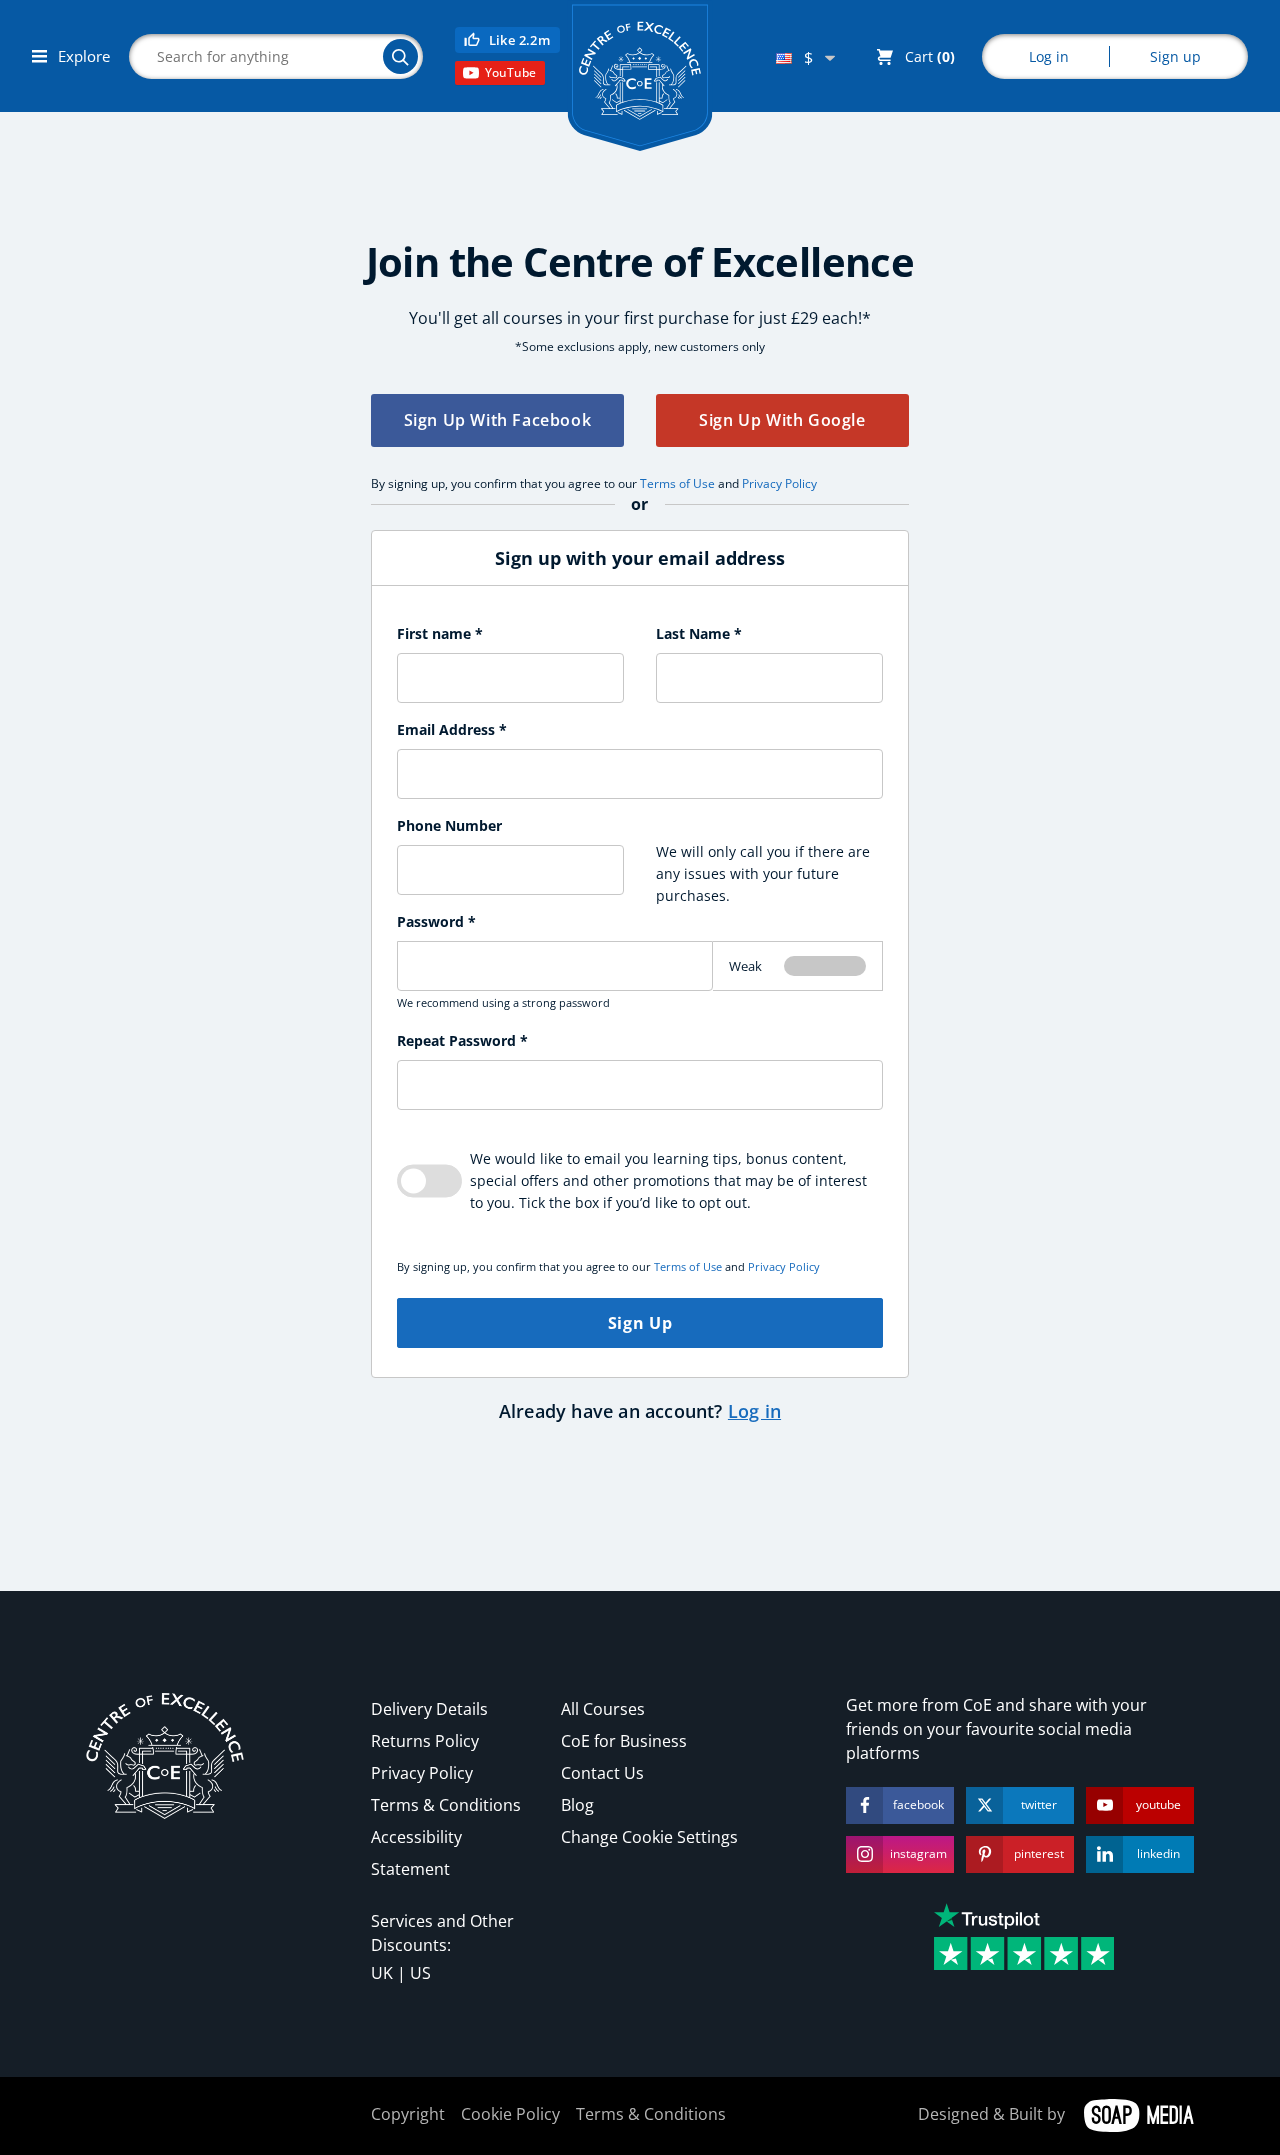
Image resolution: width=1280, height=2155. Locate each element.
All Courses (603, 1709)
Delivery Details (429, 1709)
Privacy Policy (779, 483)
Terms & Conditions (446, 1805)
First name (440, 633)
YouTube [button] (510, 72)
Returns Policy (425, 1741)
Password (436, 921)
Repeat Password (462, 1040)
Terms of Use (677, 483)
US (420, 1973)
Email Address (452, 729)
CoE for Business (624, 1741)
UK (382, 1973)
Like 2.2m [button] (520, 40)
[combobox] (805, 58)
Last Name (699, 633)
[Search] (400, 56)
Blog (577, 1805)
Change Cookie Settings (649, 1837)
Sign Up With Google (782, 420)
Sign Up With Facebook (498, 420)
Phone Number (449, 825)
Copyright (408, 2114)
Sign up (1175, 56)
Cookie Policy (510, 2114)
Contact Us (602, 1773)
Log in (1049, 56)
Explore (82, 56)
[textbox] (805, 58)
